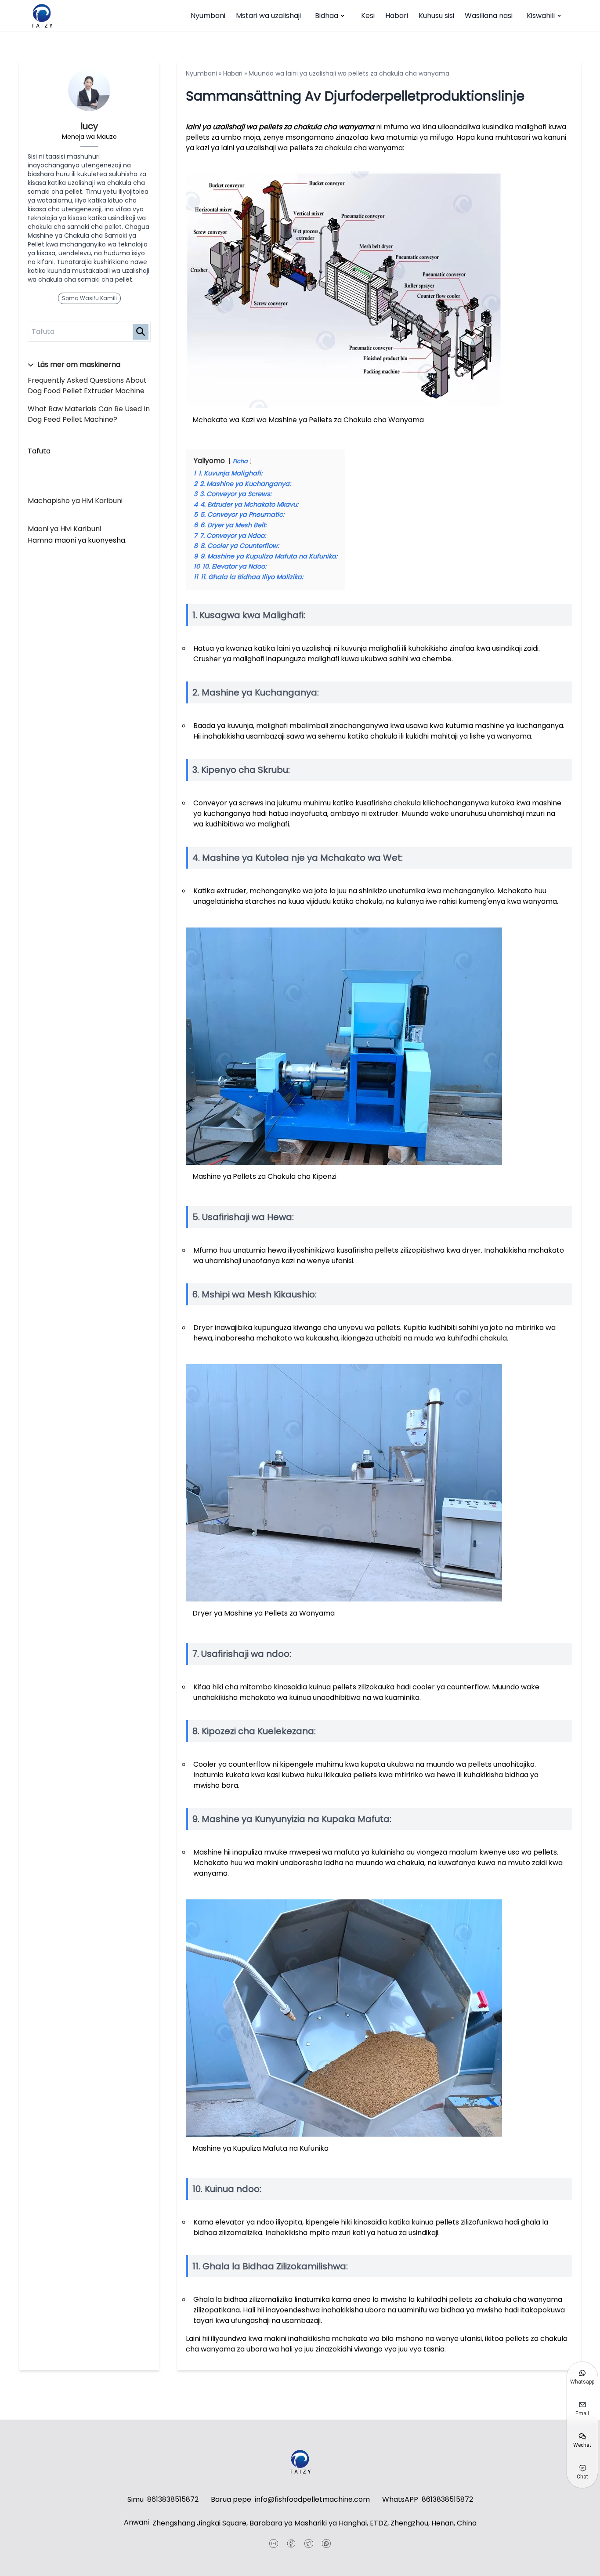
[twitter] (309, 2543)
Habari (397, 16)
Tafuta (39, 451)
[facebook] (291, 2543)
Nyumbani (208, 16)
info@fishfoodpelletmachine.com (312, 2499)
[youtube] (274, 2543)
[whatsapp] (326, 2543)
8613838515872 (173, 2499)
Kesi (368, 16)
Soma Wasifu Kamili (89, 298)
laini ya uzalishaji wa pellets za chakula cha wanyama (280, 127)
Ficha (240, 461)
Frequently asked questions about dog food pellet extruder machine (87, 386)
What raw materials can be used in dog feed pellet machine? (89, 414)
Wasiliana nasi (489, 16)
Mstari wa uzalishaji (268, 16)
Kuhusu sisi (436, 16)
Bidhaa (327, 16)
